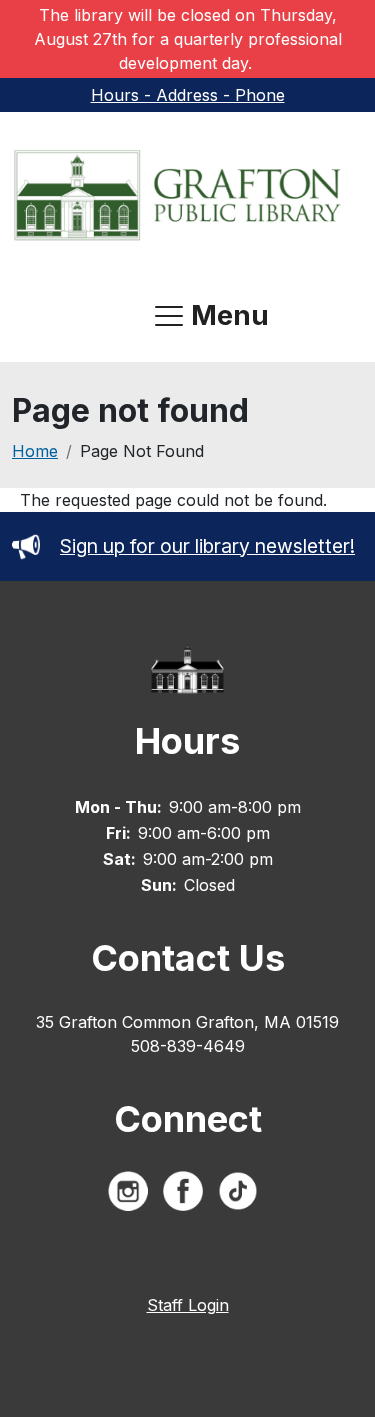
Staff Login (188, 1305)
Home (35, 451)
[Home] (179, 194)
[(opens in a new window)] (133, 1195)
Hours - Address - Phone (188, 95)
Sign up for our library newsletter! (207, 546)
